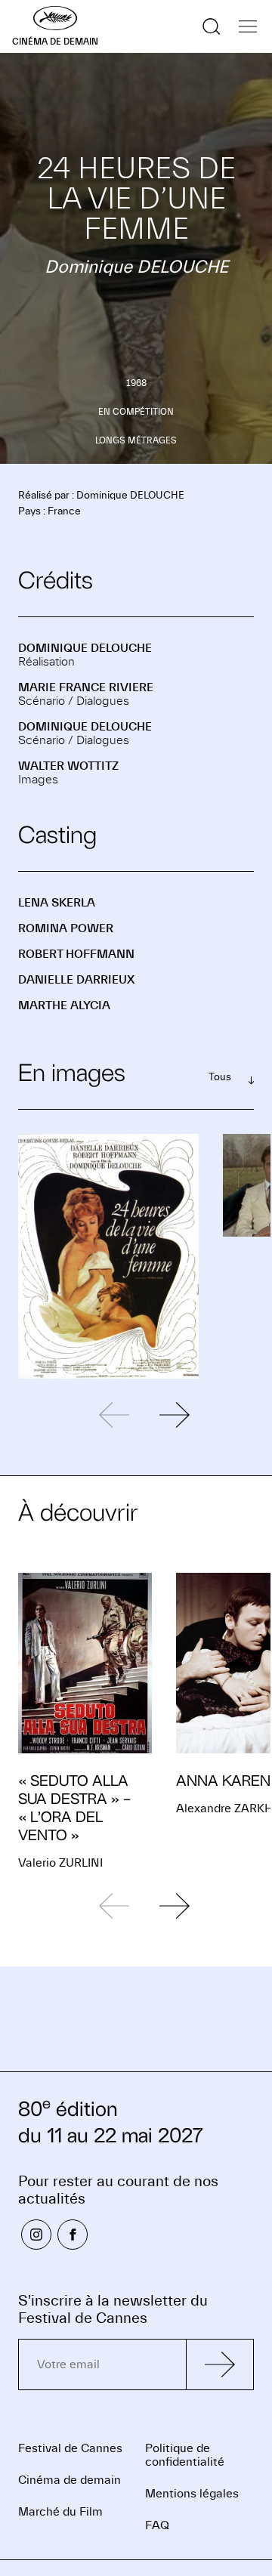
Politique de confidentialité (185, 2455)
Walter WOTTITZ (68, 766)
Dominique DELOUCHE (85, 648)
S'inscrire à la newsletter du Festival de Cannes (113, 2309)
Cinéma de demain (70, 2480)
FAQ (157, 2525)
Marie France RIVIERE (86, 687)
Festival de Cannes (70, 2448)
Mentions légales (192, 2494)
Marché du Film (60, 2512)
